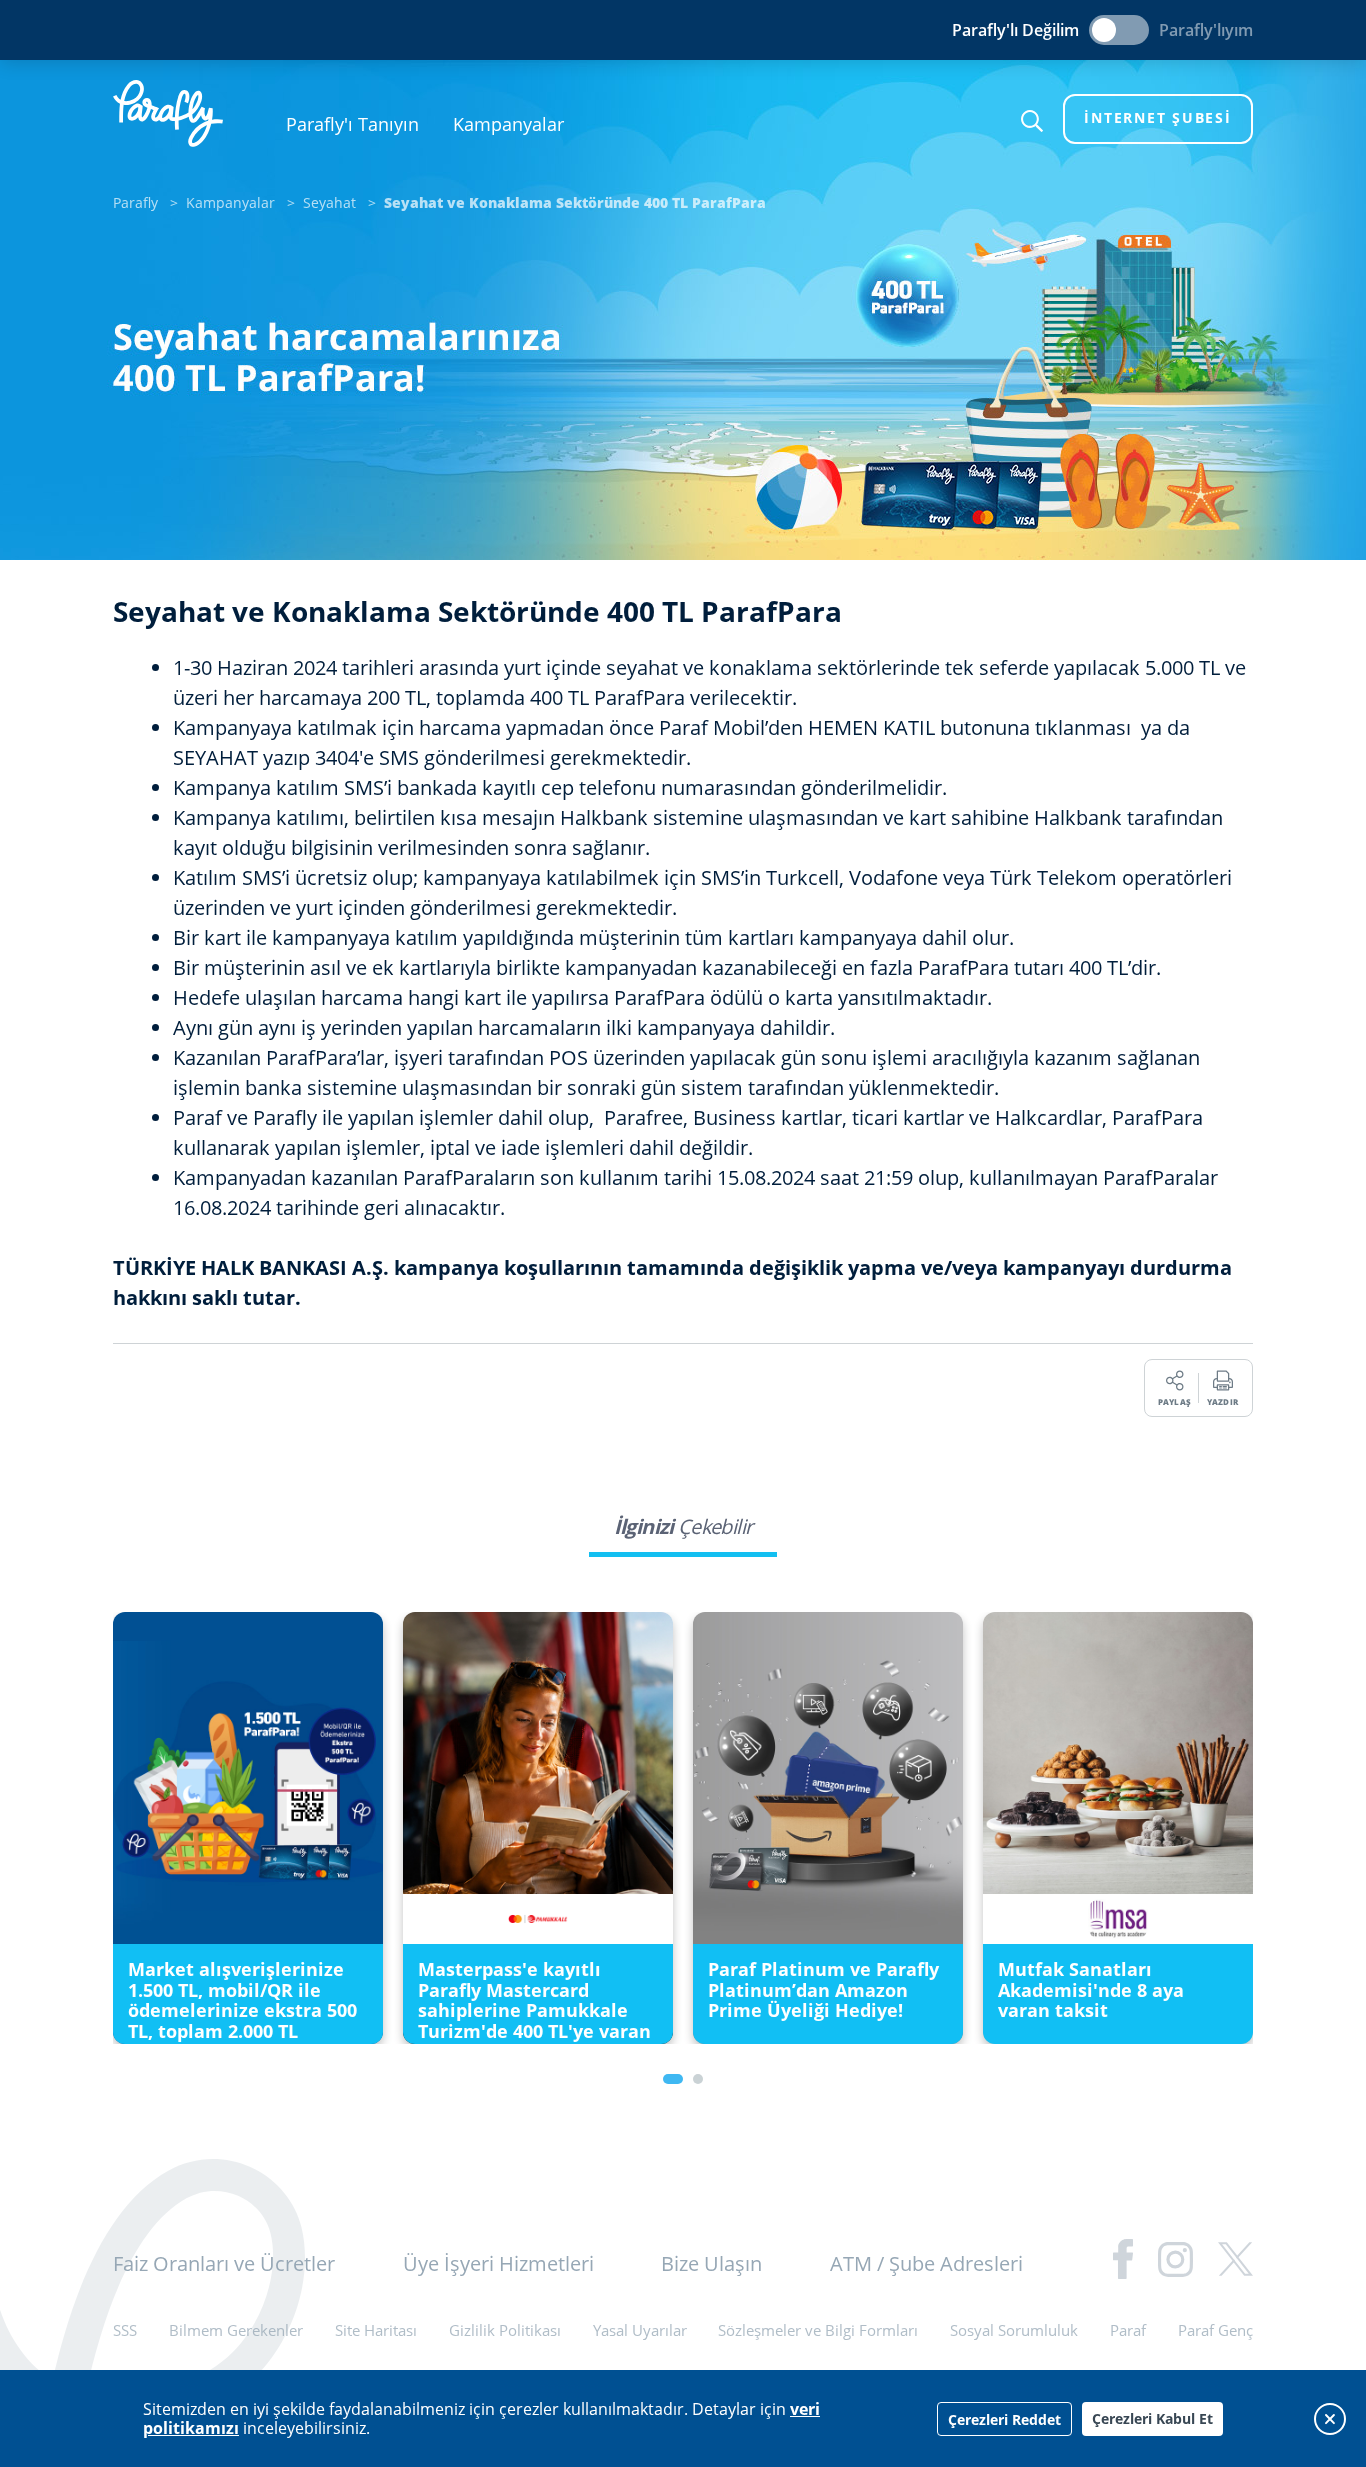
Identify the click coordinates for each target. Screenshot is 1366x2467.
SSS (125, 2330)
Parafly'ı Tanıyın (352, 124)
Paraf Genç (1215, 2330)
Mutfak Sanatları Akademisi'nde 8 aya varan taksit (1091, 1989)
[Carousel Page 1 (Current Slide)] (673, 2079)
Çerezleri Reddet (1004, 2419)
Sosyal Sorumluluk (1014, 2330)
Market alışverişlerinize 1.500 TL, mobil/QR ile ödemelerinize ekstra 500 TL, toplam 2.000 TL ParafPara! (242, 2010)
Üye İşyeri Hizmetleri (498, 2263)
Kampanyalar (508, 124)
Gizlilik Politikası (505, 2330)
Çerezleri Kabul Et (1152, 2418)
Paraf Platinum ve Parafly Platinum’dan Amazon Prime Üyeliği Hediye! (823, 1989)
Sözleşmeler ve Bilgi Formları (818, 2330)
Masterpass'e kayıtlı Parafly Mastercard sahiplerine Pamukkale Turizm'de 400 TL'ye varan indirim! (534, 2010)
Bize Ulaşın (711, 2263)
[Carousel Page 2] (698, 2079)
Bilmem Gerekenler (236, 2330)
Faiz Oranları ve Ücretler (224, 2263)
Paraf (1128, 2330)
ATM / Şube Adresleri (926, 2263)
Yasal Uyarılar (640, 2330)
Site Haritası (376, 2330)
